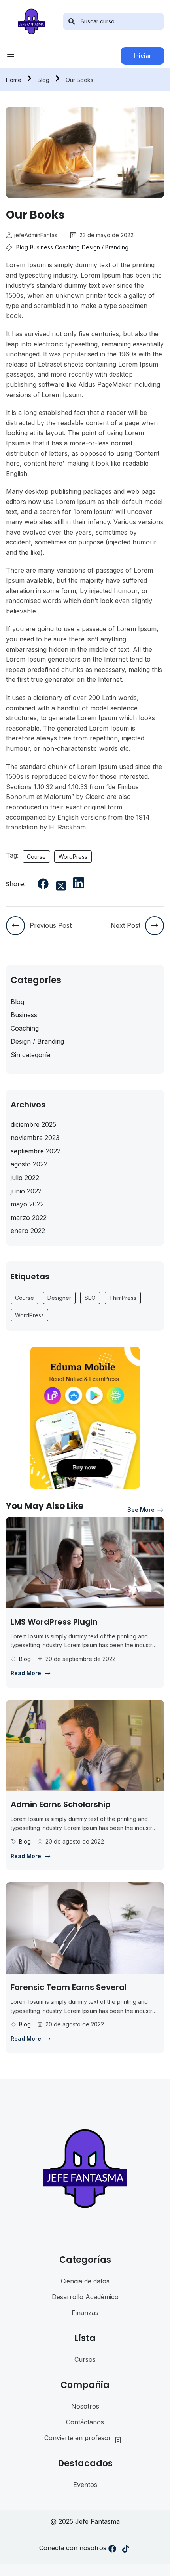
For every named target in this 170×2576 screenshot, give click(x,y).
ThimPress (123, 1298)
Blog (43, 80)
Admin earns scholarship (61, 1804)
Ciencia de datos (85, 2281)
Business (42, 247)
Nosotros (85, 2406)
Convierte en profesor (78, 2438)
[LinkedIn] (79, 883)
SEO (90, 1298)
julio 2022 (25, 1178)
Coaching (67, 247)
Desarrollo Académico (85, 2297)
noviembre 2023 (35, 1138)
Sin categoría (30, 1055)
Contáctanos (85, 2422)
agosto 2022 (29, 1164)
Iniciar (143, 56)
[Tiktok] (126, 2550)
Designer (59, 1298)
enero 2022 (28, 1231)
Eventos (85, 2485)
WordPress (73, 857)
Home (14, 80)
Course (36, 857)
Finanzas (85, 2313)
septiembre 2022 (36, 1151)
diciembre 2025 (33, 1124)
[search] (72, 21)
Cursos (85, 2359)
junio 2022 (26, 1191)
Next (158, 152)
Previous (12, 152)
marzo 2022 (29, 1218)
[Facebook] (43, 884)
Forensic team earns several (69, 1987)
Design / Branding (105, 247)
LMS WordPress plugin (54, 1622)
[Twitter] (61, 886)
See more (141, 1510)
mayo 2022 (27, 1204)
